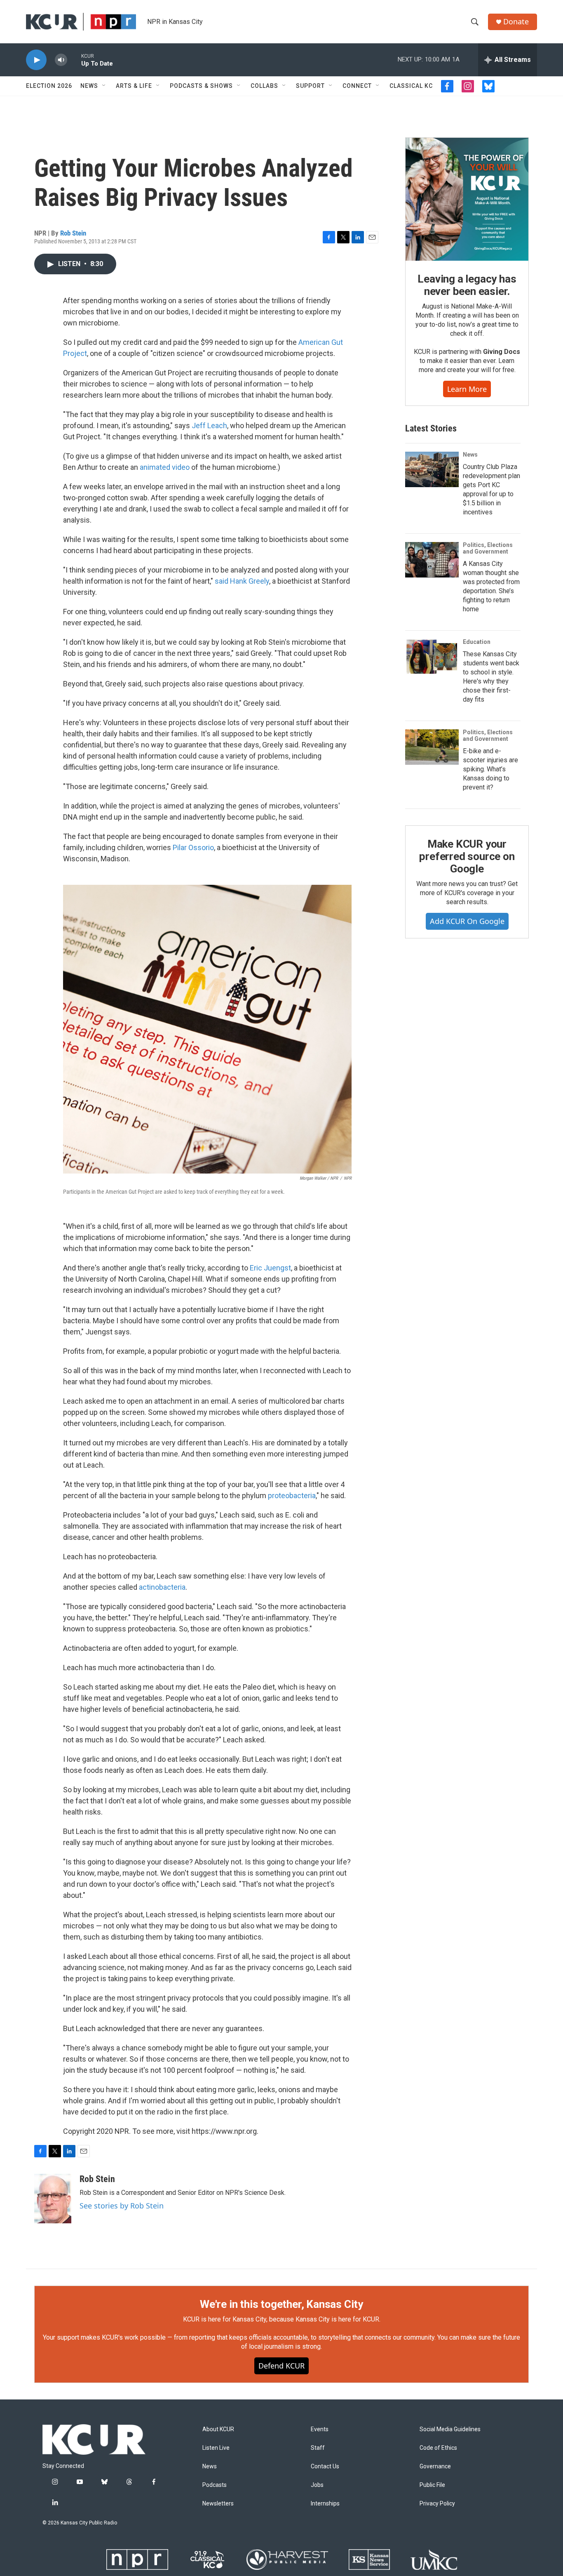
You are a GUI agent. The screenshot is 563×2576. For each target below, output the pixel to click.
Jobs (317, 2485)
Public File (432, 2485)
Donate (516, 22)
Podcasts (215, 2485)
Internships (325, 2504)
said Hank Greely (242, 581)
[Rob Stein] (53, 2199)
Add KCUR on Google (467, 921)
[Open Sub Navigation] (104, 86)
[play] (36, 60)
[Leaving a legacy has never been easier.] (467, 199)
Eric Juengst (270, 1268)
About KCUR (218, 2429)
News (89, 86)
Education (477, 642)
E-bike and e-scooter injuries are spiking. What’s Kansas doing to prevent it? (490, 769)
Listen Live (216, 2448)
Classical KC (411, 86)
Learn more (467, 389)
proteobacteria (292, 1495)
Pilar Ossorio (193, 847)
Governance (435, 2466)
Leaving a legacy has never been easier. (467, 285)
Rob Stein (73, 233)
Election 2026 (49, 86)
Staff (318, 2448)
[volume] (61, 60)
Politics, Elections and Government (488, 548)
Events (320, 2429)
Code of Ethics (438, 2448)
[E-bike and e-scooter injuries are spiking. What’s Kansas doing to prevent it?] (432, 747)
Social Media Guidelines (450, 2429)
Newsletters (218, 2504)
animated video (165, 467)
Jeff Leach (209, 425)
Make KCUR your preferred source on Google (467, 856)
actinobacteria (162, 1587)
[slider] (74, 60)
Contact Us (325, 2466)
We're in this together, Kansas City (281, 2304)
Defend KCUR (281, 2366)
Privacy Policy (437, 2504)
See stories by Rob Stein (122, 2206)
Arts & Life (134, 86)
